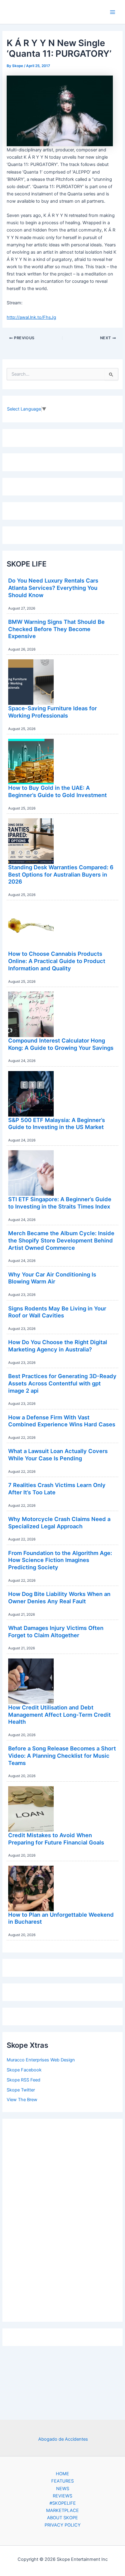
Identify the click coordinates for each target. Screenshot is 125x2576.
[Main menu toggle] (113, 12)
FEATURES (62, 2481)
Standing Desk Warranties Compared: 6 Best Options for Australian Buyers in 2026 (61, 874)
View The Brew (22, 2100)
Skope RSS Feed (24, 2080)
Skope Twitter (21, 2090)
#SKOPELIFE (63, 2503)
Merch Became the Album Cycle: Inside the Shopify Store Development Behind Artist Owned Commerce (61, 1240)
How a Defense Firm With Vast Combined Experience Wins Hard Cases (62, 1421)
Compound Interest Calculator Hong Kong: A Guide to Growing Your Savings (61, 1044)
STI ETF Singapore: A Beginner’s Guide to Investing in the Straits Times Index (60, 1203)
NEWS (63, 2489)
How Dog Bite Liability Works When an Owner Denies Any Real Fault (59, 1597)
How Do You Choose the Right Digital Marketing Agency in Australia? (58, 1346)
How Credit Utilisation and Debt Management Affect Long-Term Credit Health (59, 1714)
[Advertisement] (62, 2219)
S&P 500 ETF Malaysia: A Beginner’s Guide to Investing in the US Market (57, 1124)
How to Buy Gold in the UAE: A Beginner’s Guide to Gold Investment (57, 791)
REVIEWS (62, 2496)
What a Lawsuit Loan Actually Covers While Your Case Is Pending (58, 1455)
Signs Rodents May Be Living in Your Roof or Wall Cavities (57, 1312)
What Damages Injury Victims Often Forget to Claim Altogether (56, 1631)
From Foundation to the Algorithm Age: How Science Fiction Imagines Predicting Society (60, 1560)
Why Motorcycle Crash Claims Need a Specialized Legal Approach (59, 1523)
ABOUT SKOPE (62, 2518)
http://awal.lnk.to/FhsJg (31, 317)
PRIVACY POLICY (63, 2525)
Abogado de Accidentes (63, 2439)
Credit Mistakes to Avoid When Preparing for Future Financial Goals (56, 1839)
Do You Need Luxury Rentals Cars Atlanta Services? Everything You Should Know (53, 588)
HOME (62, 2474)
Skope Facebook (24, 2070)
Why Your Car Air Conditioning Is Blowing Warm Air (52, 1278)
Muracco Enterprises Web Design (41, 2060)
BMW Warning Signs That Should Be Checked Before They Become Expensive (56, 629)
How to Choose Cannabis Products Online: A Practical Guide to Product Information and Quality (57, 961)
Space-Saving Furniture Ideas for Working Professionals (52, 712)
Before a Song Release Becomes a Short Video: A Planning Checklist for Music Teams (62, 1755)
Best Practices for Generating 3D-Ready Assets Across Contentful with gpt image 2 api (62, 1383)
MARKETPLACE (62, 2510)
